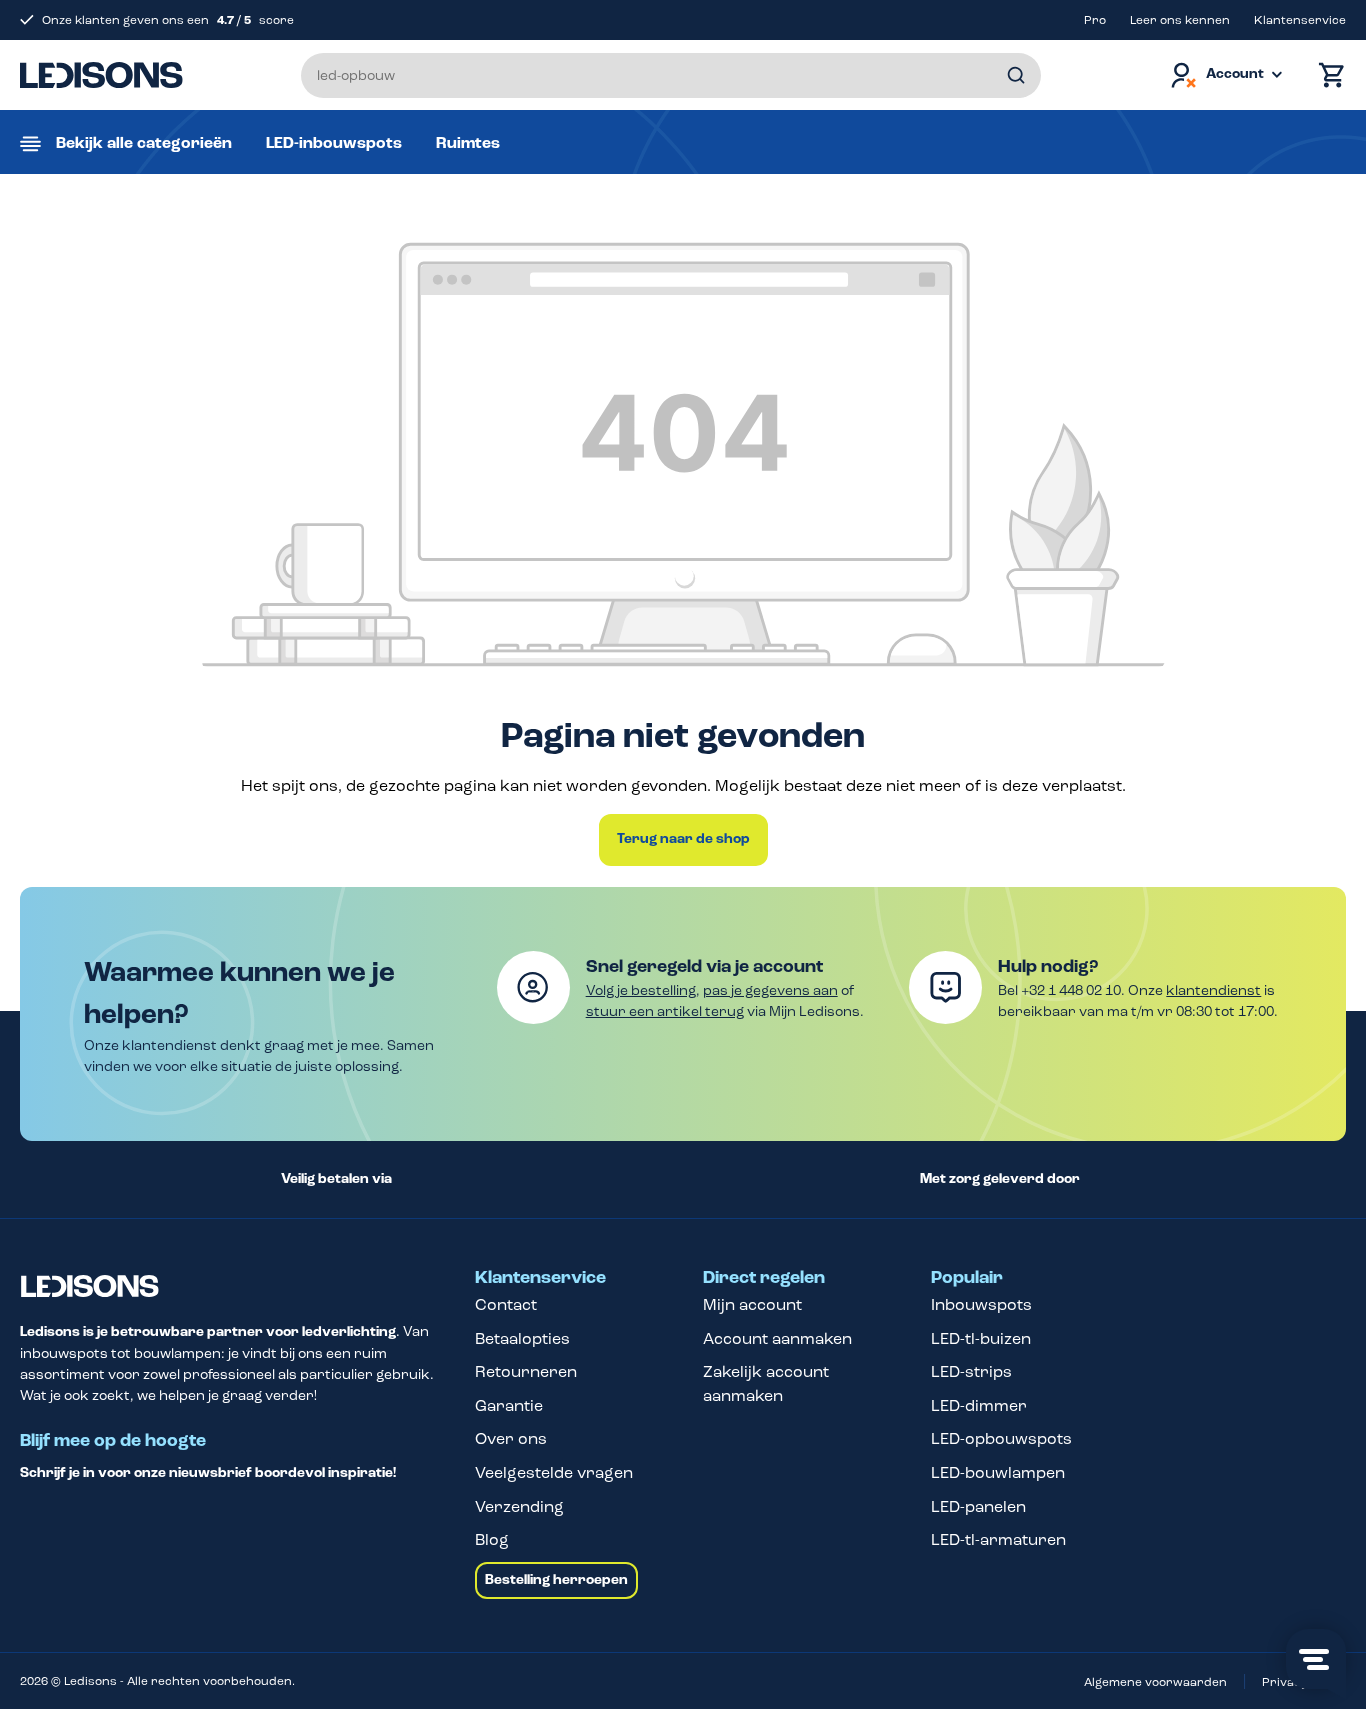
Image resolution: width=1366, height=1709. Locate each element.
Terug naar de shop (683, 839)
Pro (1095, 20)
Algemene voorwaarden (1155, 1682)
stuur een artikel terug (665, 1011)
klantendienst (1213, 990)
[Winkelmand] (1327, 75)
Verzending (519, 1506)
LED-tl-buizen (981, 1338)
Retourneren (526, 1371)
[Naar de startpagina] (101, 75)
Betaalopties (522, 1338)
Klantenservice (1300, 20)
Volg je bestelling (641, 990)
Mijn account (752, 1304)
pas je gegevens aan (770, 990)
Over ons (511, 1438)
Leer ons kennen (1180, 20)
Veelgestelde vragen (554, 1472)
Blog (492, 1539)
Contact (506, 1304)
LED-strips (971, 1371)
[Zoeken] (1016, 75)
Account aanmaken (777, 1338)
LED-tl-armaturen (998, 1539)
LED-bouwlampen (998, 1472)
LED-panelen (978, 1506)
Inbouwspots (981, 1304)
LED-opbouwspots (1001, 1438)
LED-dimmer (979, 1405)
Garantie (509, 1405)
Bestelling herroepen (556, 1580)
